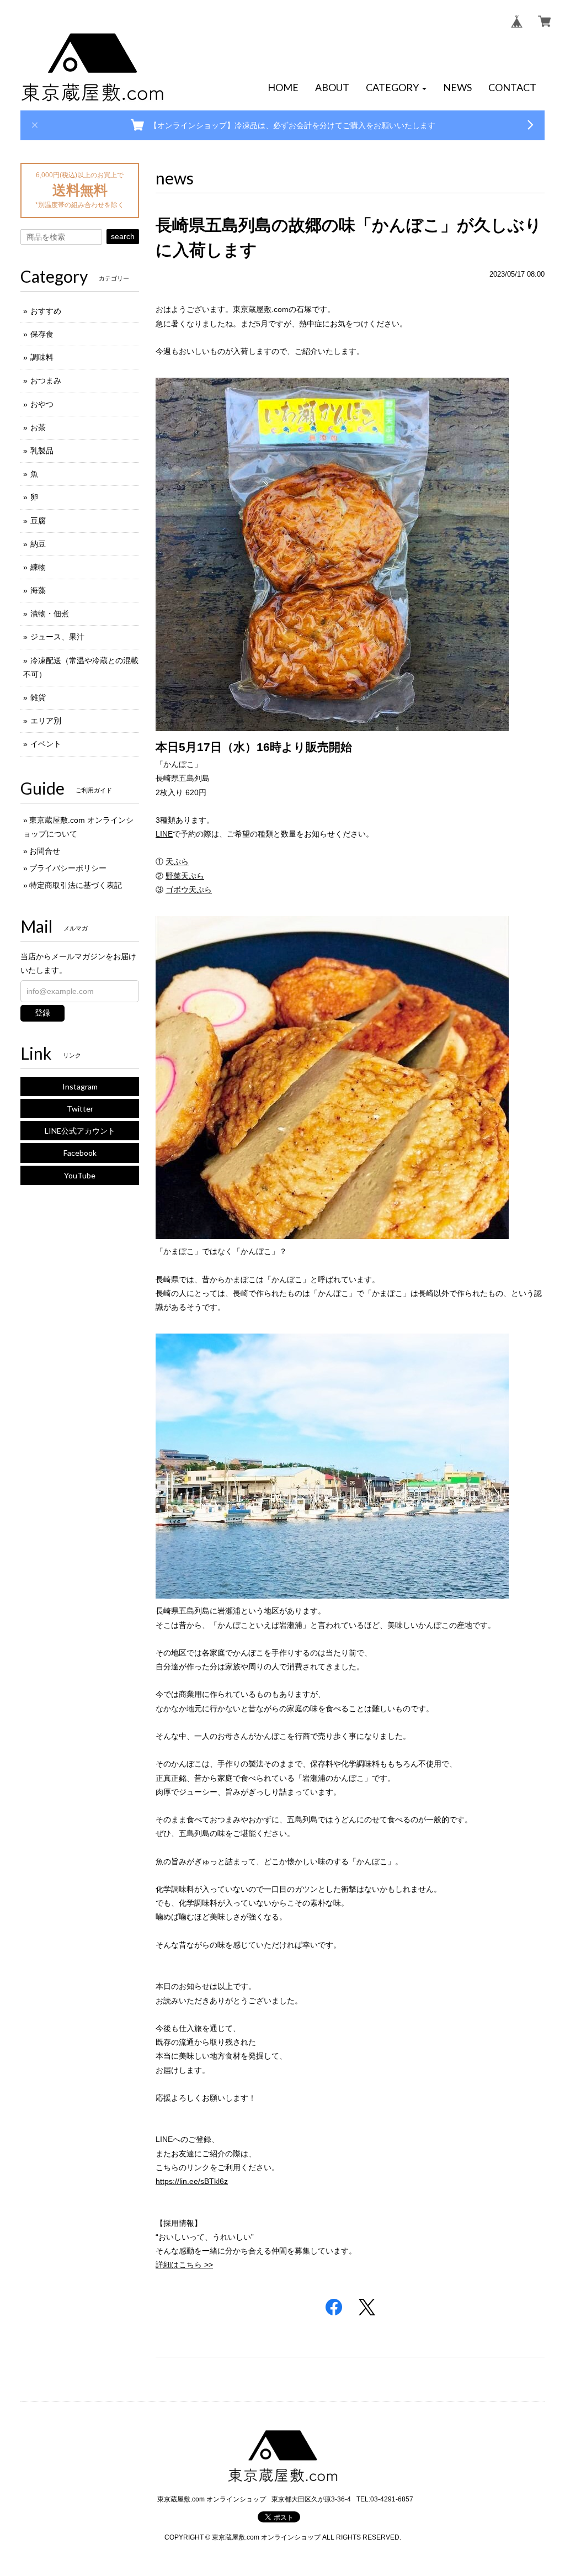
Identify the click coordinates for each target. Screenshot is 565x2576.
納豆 (38, 544)
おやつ (42, 404)
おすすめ (46, 311)
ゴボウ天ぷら (189, 890)
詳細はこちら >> (184, 2265)
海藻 (38, 590)
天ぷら (177, 861)
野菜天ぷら (185, 876)
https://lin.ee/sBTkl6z (192, 2181)
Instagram (80, 1086)
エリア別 (46, 721)
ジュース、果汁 (57, 637)
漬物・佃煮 (50, 613)
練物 (38, 567)
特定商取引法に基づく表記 (76, 885)
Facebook (80, 1153)
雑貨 (38, 697)
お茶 (38, 427)
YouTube (80, 1175)
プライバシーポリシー (68, 868)
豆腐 (38, 521)
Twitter (80, 1109)
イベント (46, 744)
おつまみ (46, 380)
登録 (42, 1013)
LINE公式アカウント (80, 1131)
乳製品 (42, 451)
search (123, 236)
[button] (396, 88)
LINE (164, 834)
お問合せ (45, 851)
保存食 (42, 334)
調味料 (42, 357)
